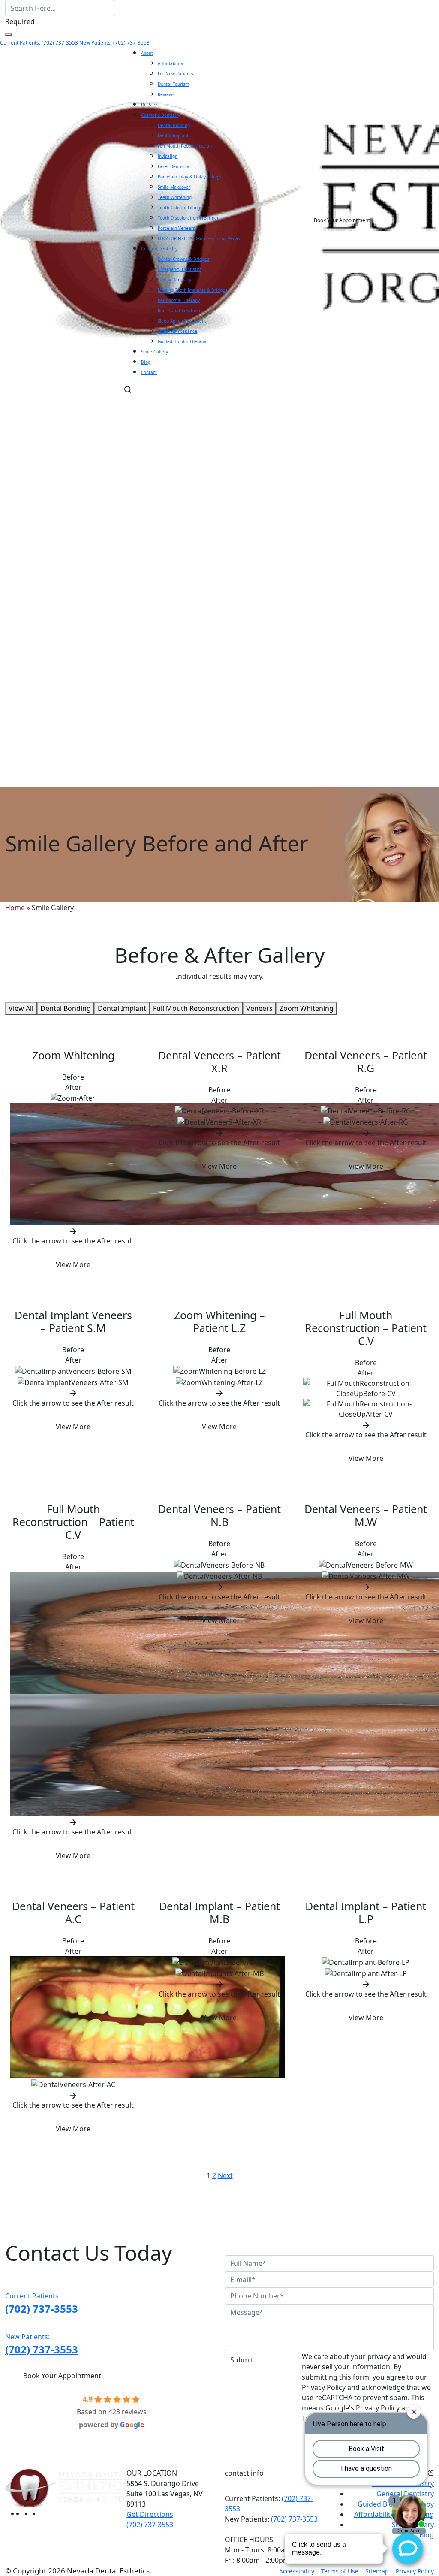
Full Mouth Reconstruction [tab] (196, 1008)
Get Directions (150, 2514)
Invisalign (168, 156)
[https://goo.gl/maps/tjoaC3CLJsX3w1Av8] (28, 2513)
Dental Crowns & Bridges (183, 259)
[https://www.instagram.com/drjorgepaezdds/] (36, 2513)
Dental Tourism (173, 84)
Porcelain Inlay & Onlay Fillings (190, 177)
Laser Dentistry (173, 166)
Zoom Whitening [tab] (307, 1008)
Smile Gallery (155, 352)
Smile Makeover (174, 187)
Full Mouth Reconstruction (185, 146)
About (147, 53)
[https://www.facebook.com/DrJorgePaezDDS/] (21, 2513)
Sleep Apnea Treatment (182, 321)
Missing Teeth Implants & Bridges (192, 290)
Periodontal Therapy (179, 300)
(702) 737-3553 (294, 2519)
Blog (146, 362)
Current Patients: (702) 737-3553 (40, 43)
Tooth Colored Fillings (180, 208)
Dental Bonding (174, 125)
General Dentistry (159, 249)
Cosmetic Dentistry (161, 115)
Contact (149, 372)
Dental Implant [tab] (122, 1008)
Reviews (166, 94)
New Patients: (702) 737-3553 (114, 43)
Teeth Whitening (175, 197)
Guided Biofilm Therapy (182, 341)
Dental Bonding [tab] (66, 1008)
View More (73, 1264)
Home (15, 908)
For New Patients (176, 74)
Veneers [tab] (259, 1008)
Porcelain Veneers (176, 228)
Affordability (170, 63)
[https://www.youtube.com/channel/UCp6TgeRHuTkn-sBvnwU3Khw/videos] (45, 2513)
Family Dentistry (174, 280)
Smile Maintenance (177, 331)
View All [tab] (21, 1008)
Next (225, 2175)
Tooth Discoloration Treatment (189, 218)
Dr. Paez (149, 105)
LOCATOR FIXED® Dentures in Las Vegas (199, 238)
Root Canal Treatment (180, 311)
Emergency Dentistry (179, 269)
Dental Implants (174, 136)
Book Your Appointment (342, 220)
